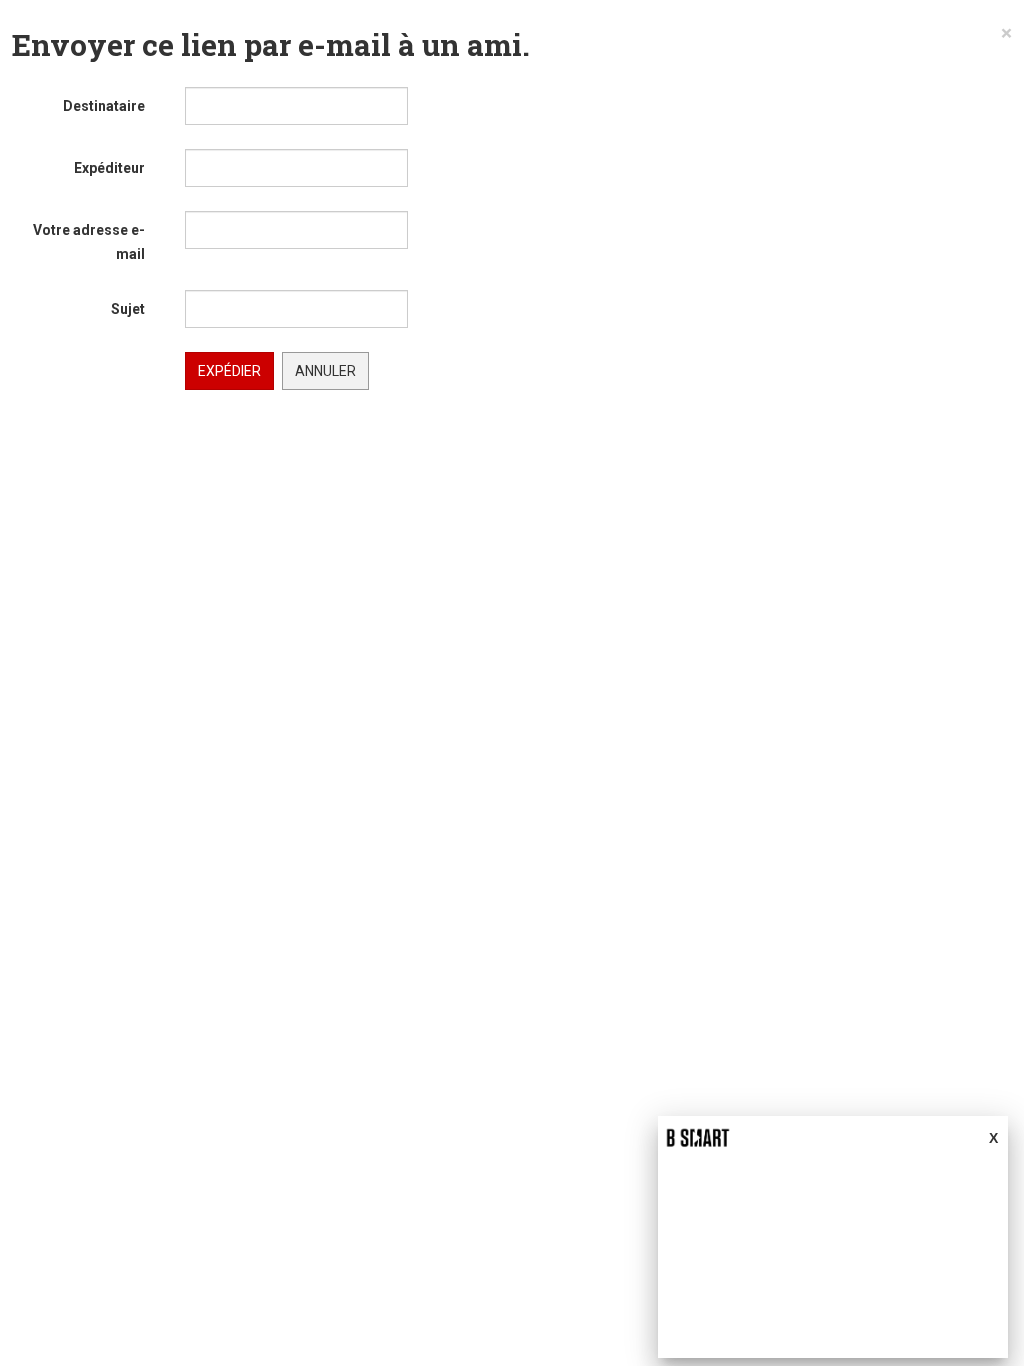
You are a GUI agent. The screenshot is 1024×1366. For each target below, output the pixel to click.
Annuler (325, 371)
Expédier (229, 371)
